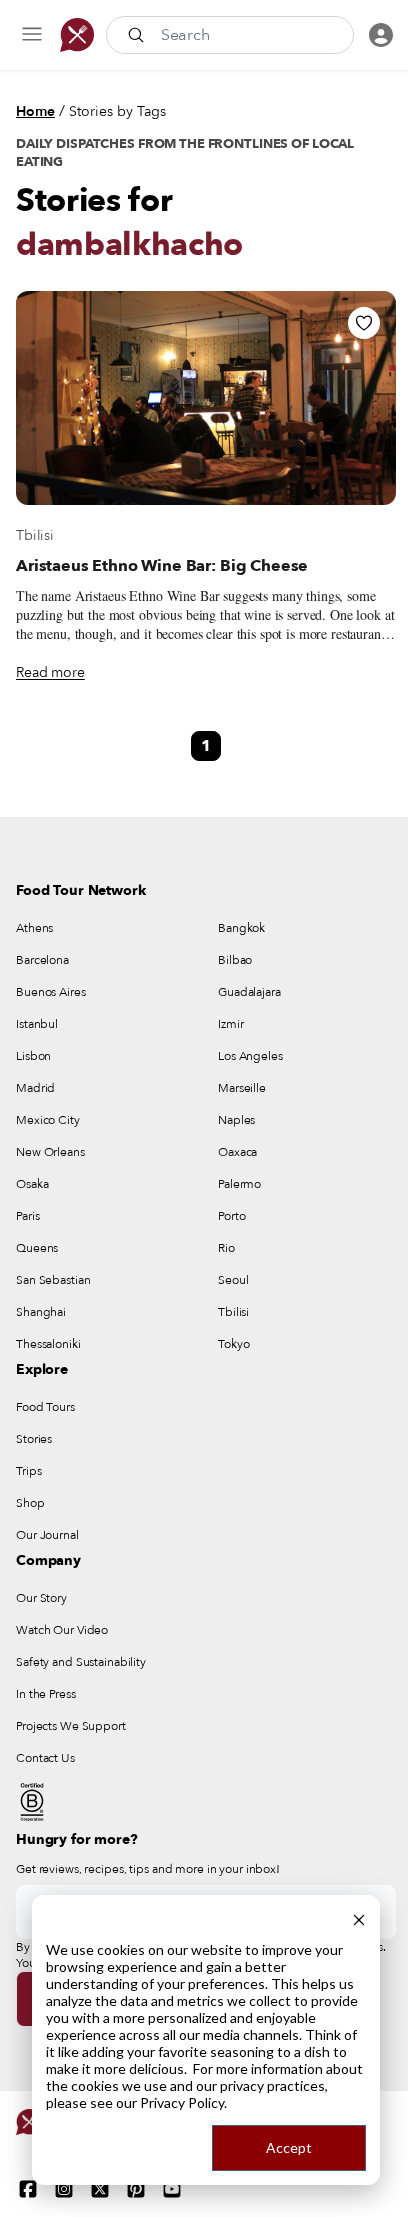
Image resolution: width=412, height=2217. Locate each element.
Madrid (35, 1088)
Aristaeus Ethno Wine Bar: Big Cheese (162, 566)
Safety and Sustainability (81, 1662)
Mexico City (48, 1120)
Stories (34, 1439)
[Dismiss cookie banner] (359, 1917)
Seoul (233, 1280)
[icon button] (32, 35)
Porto (231, 1216)
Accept (289, 2147)
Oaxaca (237, 1152)
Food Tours (45, 1407)
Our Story (41, 1598)
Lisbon (33, 1056)
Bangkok (241, 928)
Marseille (242, 1088)
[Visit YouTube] (172, 2189)
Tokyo (233, 1344)
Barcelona (42, 960)
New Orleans (50, 1152)
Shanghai (41, 1312)
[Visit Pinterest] (136, 2189)
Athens (34, 928)
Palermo (239, 1184)
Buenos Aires (51, 992)
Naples (236, 1120)
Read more (50, 672)
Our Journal (47, 1535)
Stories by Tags (117, 111)
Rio (226, 1248)
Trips (28, 1471)
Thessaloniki (48, 1344)
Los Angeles (250, 1056)
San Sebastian (53, 1280)
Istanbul (37, 1024)
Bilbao (235, 960)
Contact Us (45, 1758)
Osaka (32, 1184)
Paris (27, 1216)
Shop (30, 1503)
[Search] (138, 35)
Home (35, 111)
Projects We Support (71, 1726)
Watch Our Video (62, 1630)
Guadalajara (249, 992)
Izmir (230, 1024)
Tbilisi (35, 535)
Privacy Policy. (183, 2102)
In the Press (46, 1694)
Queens (37, 1248)
